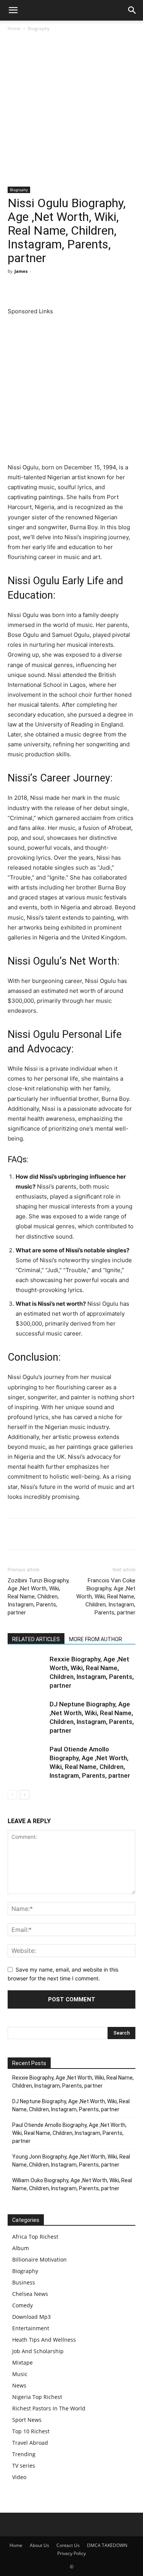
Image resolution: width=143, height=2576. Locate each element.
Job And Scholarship (38, 2351)
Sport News (27, 2420)
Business (24, 2282)
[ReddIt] (85, 288)
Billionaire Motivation (39, 2259)
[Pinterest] (50, 288)
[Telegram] (103, 288)
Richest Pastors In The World (49, 2408)
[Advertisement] (71, 112)
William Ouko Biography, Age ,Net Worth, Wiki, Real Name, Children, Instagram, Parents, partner (72, 2184)
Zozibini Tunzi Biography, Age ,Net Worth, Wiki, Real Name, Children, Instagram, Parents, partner (39, 1597)
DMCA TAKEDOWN (107, 2545)
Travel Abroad (30, 2443)
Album (21, 2248)
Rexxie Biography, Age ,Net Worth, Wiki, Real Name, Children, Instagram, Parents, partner (73, 2082)
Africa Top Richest (35, 2237)
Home (14, 28)
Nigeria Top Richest (37, 2397)
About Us (39, 2545)
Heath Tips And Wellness (44, 2340)
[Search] (132, 10)
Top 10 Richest (31, 2431)
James (21, 271)
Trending (24, 2454)
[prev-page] (12, 1795)
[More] (121, 288)
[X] (33, 288)
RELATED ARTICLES (36, 1639)
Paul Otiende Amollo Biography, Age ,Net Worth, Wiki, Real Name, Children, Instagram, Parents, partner (69, 2133)
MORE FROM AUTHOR (96, 1639)
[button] (13, 10)
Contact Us (68, 2545)
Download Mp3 (31, 2317)
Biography (39, 28)
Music (20, 2374)
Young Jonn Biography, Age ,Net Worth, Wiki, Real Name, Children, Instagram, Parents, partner (71, 2161)
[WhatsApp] (68, 288)
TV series (24, 2466)
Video (19, 2477)
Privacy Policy (71, 2553)
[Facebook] (15, 288)
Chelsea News (30, 2294)
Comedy (22, 2305)
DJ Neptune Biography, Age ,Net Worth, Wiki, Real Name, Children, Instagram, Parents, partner (71, 2105)
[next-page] (25, 1795)
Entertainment (31, 2328)
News (19, 2385)
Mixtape (22, 2363)
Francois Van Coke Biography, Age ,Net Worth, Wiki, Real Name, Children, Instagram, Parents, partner (106, 1597)
